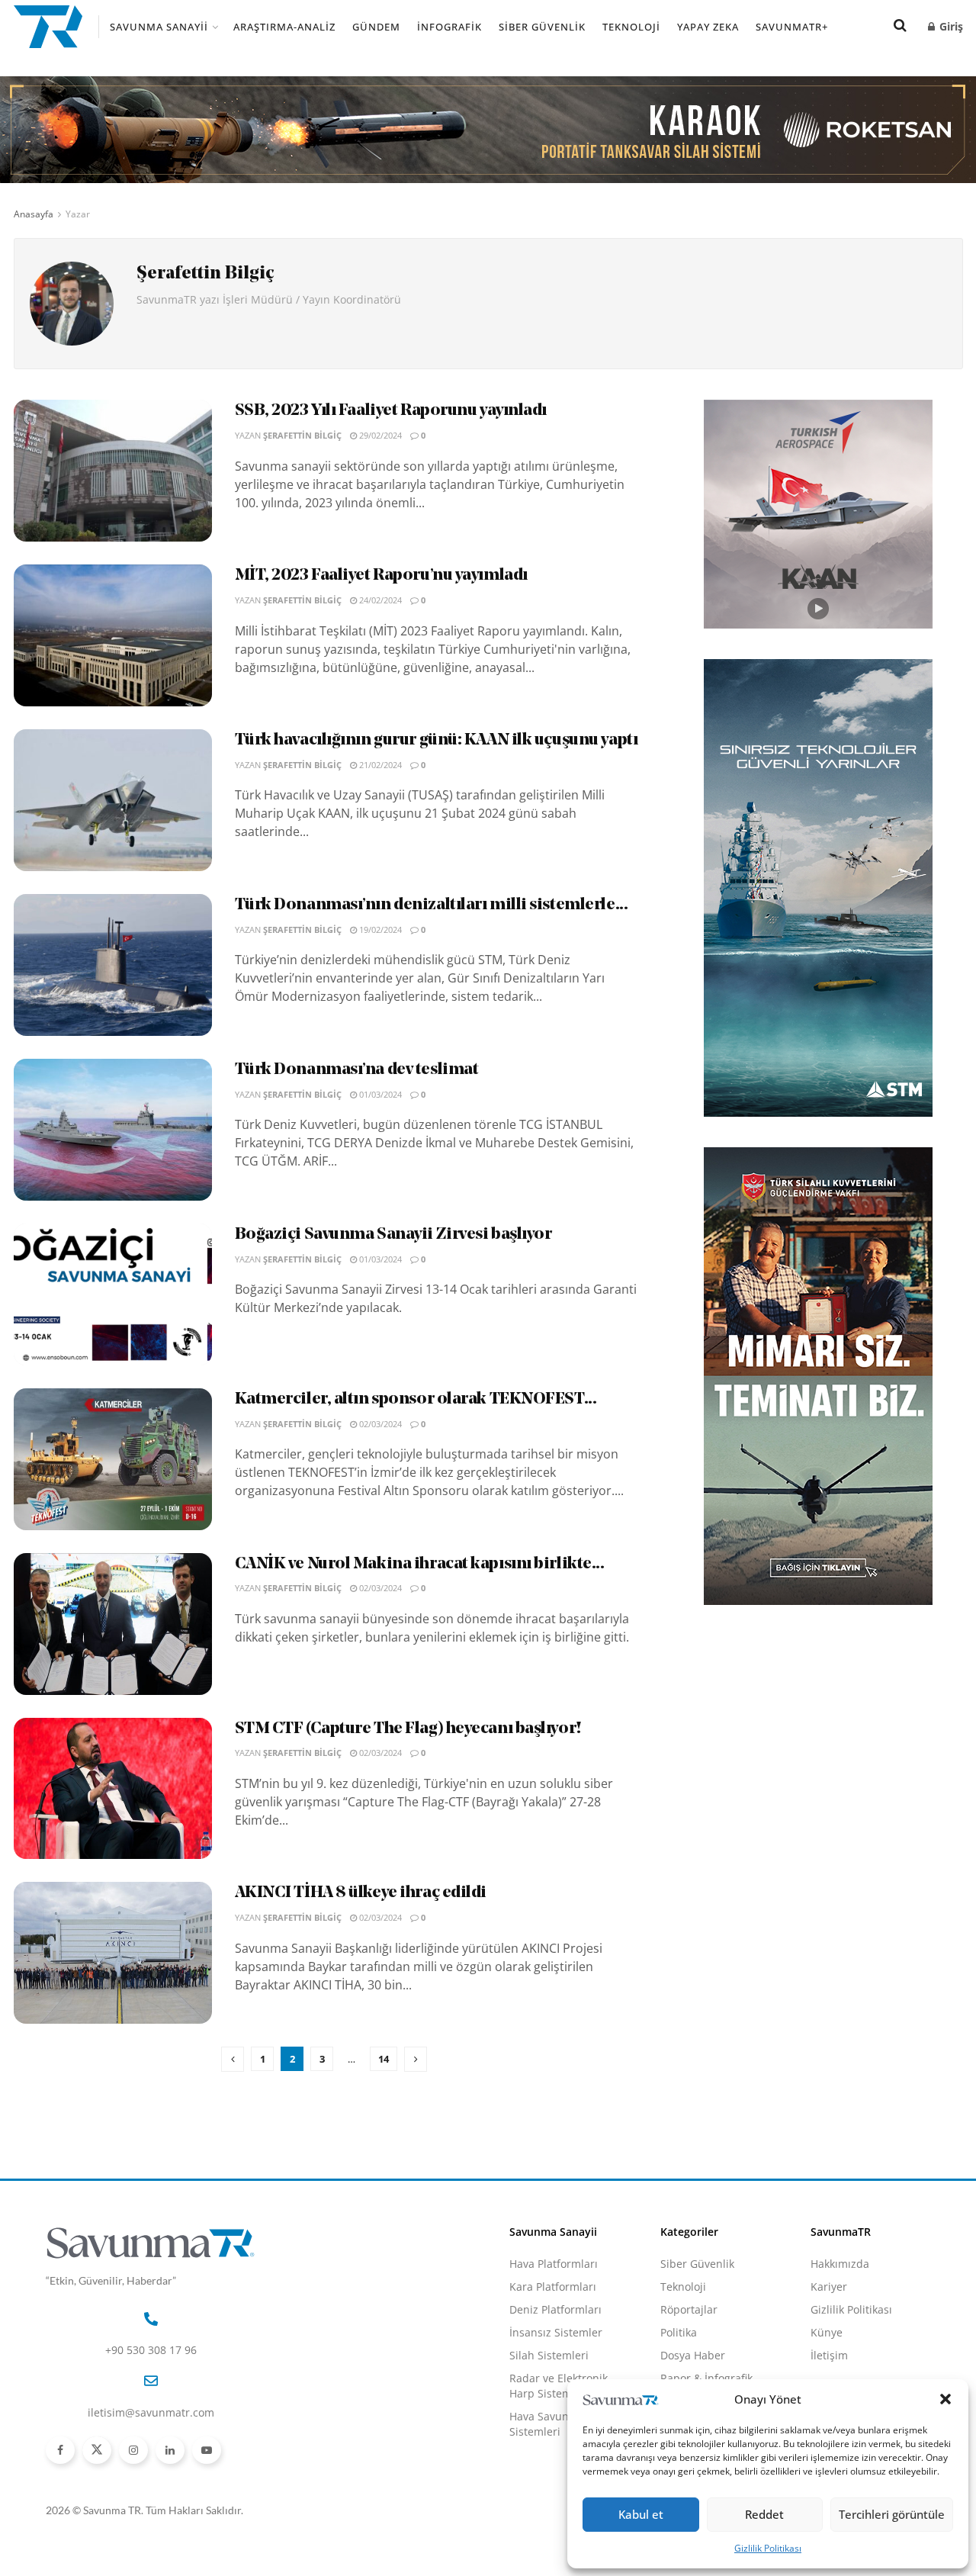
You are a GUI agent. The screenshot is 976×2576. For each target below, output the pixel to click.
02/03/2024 (379, 1424)
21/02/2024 (379, 765)
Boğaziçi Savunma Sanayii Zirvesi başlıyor (393, 1235)
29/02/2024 (379, 435)
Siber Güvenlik (542, 27)
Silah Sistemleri (549, 2355)
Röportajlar (689, 2309)
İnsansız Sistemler (556, 2332)
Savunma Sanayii (159, 27)
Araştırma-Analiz (284, 27)
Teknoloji (631, 27)
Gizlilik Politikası (768, 2548)
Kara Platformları (553, 2287)
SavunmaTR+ (792, 27)
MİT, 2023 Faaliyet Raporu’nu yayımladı (381, 576)
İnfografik (449, 27)
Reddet (764, 2514)
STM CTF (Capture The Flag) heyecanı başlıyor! (408, 1729)
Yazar (78, 214)
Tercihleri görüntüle (892, 2514)
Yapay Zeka (708, 27)
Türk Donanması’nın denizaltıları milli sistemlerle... (432, 905)
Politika (679, 2332)
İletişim (829, 2355)
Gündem (376, 27)
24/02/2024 (379, 600)
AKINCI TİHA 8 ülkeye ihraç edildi (361, 1893)
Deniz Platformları (555, 2309)
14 (384, 2059)
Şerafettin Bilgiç (302, 435)
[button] (945, 2399)
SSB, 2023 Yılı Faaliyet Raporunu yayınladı (391, 411)
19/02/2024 (379, 929)
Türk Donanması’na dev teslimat (357, 1070)
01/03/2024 (379, 1094)
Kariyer (829, 2287)
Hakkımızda (840, 2264)
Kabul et (641, 2514)
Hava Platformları (554, 2264)
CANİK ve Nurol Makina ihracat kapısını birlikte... (420, 1564)
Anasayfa (34, 214)
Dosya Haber (693, 2355)
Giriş (950, 26)
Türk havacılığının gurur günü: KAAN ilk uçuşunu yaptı (437, 740)
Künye (827, 2332)
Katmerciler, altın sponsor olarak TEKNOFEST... (416, 1399)
